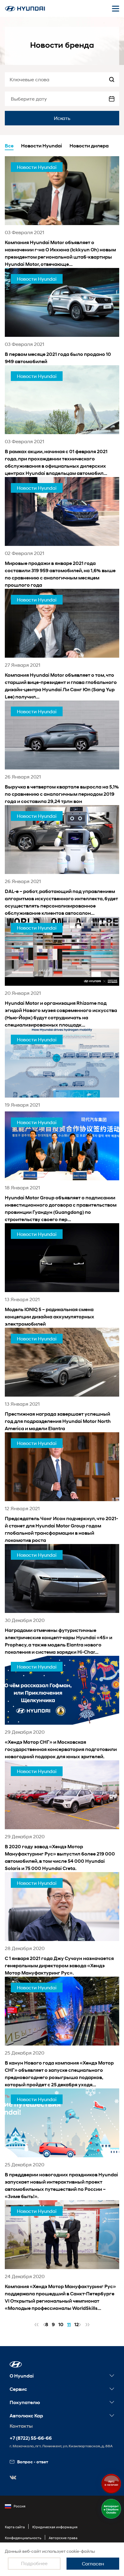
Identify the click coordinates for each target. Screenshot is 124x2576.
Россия (19, 2506)
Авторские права (63, 2538)
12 (77, 2325)
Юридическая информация (55, 2527)
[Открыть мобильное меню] (116, 8)
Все (9, 146)
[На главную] (25, 9)
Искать (62, 118)
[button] (16, 2364)
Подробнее (34, 2563)
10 (61, 2325)
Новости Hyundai (42, 146)
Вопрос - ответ (33, 2462)
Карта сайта (15, 2527)
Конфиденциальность (23, 2538)
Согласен (93, 2563)
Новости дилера (89, 146)
